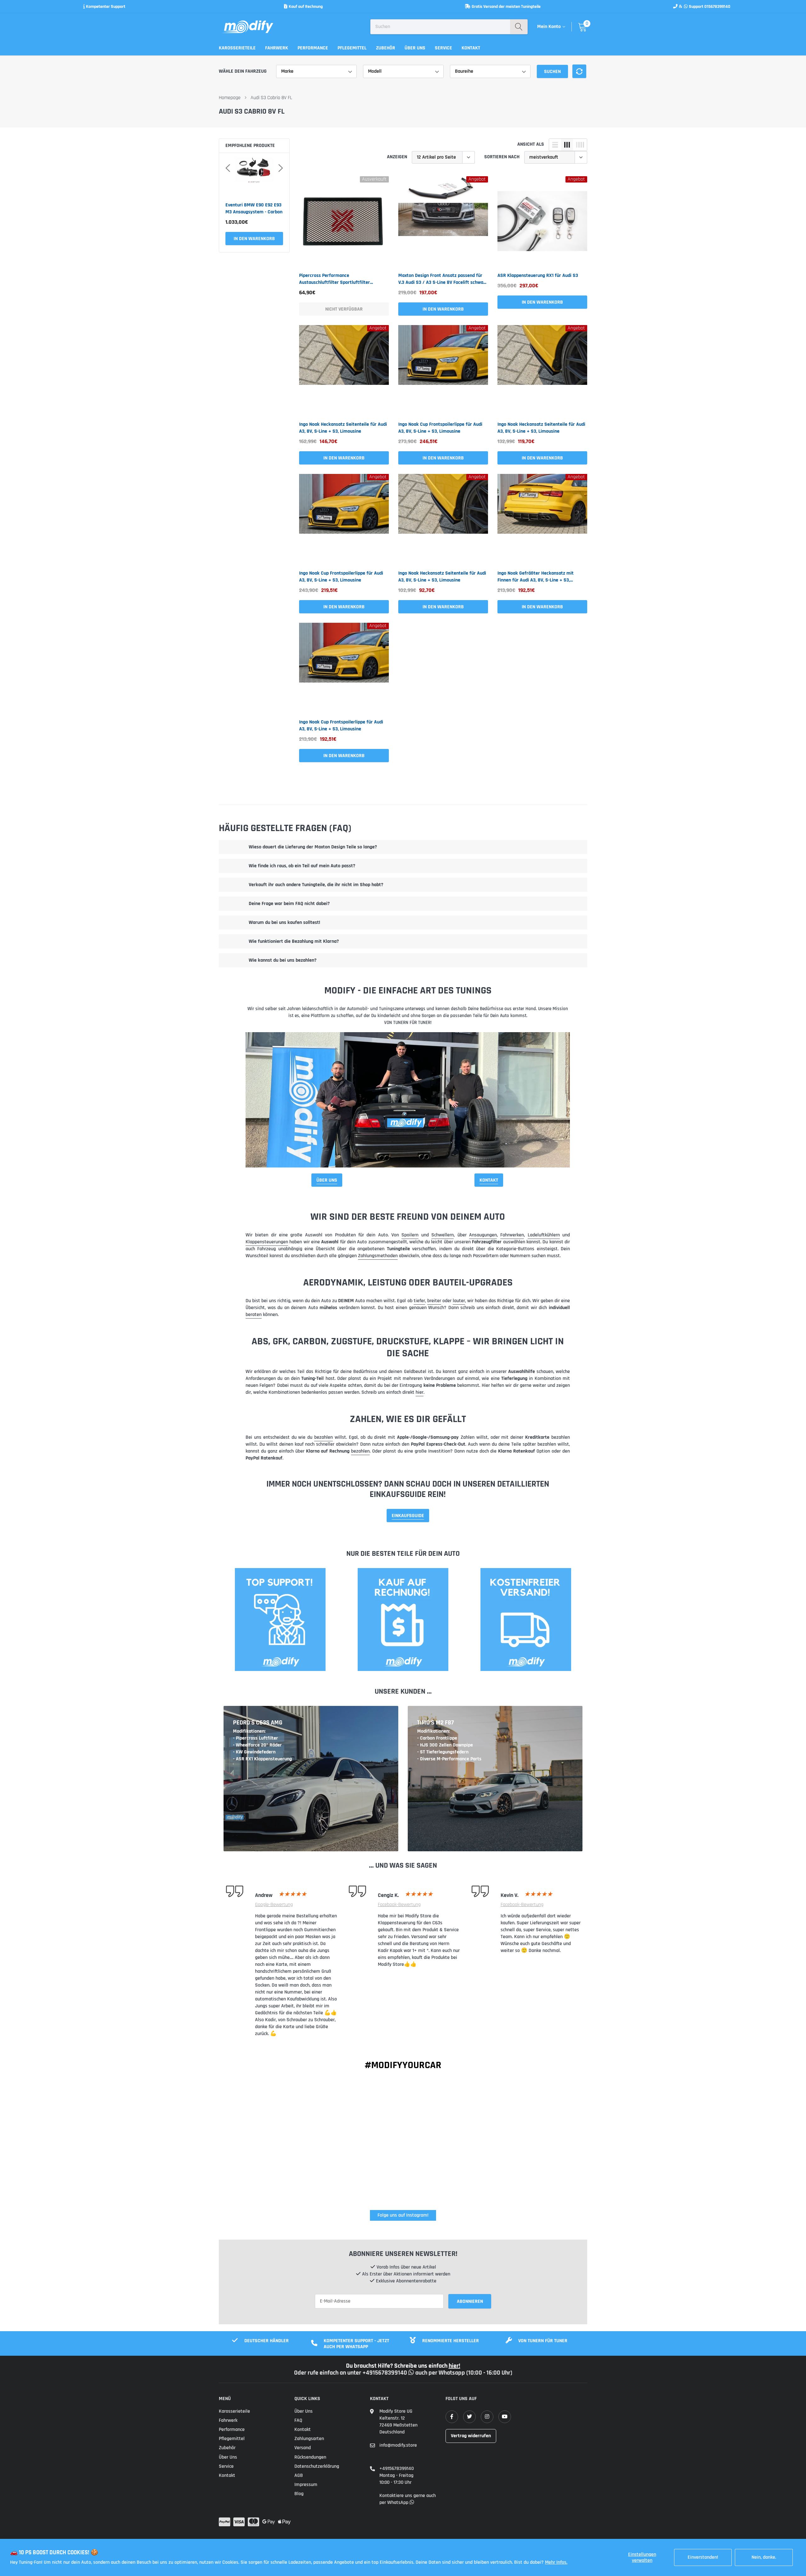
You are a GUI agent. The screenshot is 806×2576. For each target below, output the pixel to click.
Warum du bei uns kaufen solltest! (284, 922)
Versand (303, 2448)
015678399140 (717, 7)
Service (443, 48)
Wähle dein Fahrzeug (243, 71)
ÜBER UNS (327, 1180)
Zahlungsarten (309, 2439)
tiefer (419, 1301)
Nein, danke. (764, 2557)
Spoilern (410, 1235)
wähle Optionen (254, 239)
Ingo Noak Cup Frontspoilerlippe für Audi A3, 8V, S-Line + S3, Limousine (440, 428)
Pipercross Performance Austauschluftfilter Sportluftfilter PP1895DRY (335, 279)
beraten (254, 1315)
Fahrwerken (512, 1235)
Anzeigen (397, 157)
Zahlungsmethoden (378, 1256)
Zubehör (386, 48)
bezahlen (324, 1437)
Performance (313, 48)
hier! (454, 2366)
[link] (344, 221)
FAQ (298, 2420)
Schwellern (443, 1235)
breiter (434, 1301)
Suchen (552, 72)
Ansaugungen (483, 1235)
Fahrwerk (277, 48)
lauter (459, 1301)
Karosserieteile (237, 48)
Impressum (306, 2485)
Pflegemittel (352, 48)
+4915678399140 (397, 2469)
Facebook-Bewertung (399, 1905)
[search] (519, 27)
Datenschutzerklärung (317, 2466)
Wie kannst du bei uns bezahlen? (283, 960)
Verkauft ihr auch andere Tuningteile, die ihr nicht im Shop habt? (316, 885)
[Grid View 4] (580, 145)
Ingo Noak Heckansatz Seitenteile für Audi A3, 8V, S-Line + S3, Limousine (343, 428)
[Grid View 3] (567, 145)
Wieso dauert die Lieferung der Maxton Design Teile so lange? (313, 847)
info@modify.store (398, 2445)
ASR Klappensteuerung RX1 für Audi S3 (538, 276)
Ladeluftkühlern (544, 1235)
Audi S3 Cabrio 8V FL (271, 98)
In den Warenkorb (443, 309)
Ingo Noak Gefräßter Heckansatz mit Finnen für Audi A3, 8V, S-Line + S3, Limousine (536, 577)
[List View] (555, 145)
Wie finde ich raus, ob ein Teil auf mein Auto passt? (302, 866)
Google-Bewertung (274, 1905)
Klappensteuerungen (267, 1242)
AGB (299, 2475)
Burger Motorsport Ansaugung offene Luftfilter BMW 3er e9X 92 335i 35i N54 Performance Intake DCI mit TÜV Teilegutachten (253, 209)
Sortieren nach (502, 157)
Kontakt (471, 48)
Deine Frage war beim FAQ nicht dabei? (289, 904)
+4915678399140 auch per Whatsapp (414, 2373)
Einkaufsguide (408, 1516)
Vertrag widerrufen (471, 2436)
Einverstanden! (703, 2557)
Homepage (230, 98)
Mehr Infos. (556, 2562)
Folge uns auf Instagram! (403, 2215)
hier (420, 1392)
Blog (299, 2494)
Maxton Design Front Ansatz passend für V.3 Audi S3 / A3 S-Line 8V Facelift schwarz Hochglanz (443, 279)
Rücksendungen (310, 2457)
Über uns (415, 48)
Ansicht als (531, 144)
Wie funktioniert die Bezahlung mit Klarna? (294, 941)
